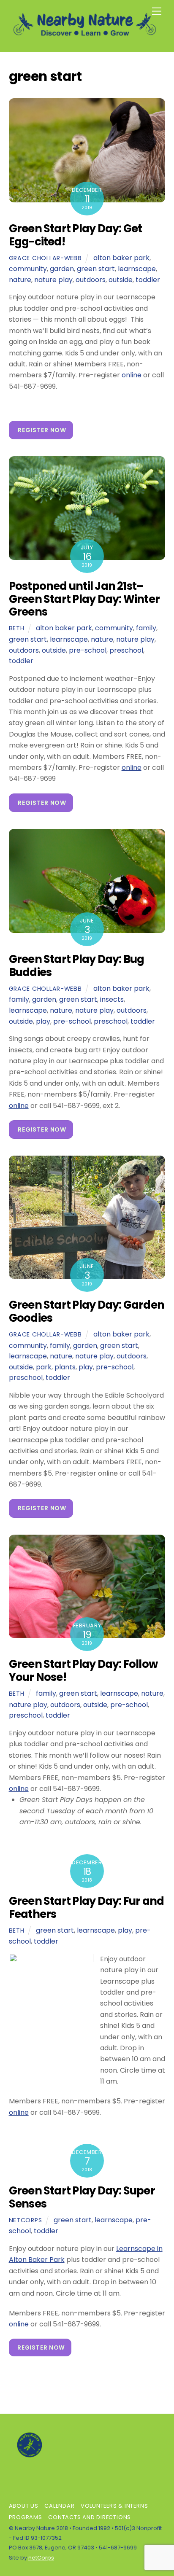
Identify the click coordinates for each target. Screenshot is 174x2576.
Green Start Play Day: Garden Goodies (87, 1311)
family (146, 628)
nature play (53, 280)
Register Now (42, 430)
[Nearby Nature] (85, 37)
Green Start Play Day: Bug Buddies (77, 966)
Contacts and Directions (90, 2517)
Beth (17, 628)
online (132, 375)
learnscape (137, 269)
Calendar (59, 2506)
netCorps (41, 2558)
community (28, 269)
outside (121, 280)
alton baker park (121, 258)
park (44, 1367)
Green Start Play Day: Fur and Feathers (87, 1908)
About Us (24, 2506)
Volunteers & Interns (114, 2506)
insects (112, 999)
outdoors (91, 280)
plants (65, 1367)
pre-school (88, 650)
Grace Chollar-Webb (45, 258)
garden (62, 269)
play (43, 1021)
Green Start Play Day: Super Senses (82, 2197)
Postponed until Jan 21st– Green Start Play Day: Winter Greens (84, 599)
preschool (126, 650)
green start (96, 269)
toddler (148, 280)
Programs (26, 2517)
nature (20, 280)
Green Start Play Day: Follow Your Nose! (83, 1671)
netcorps (26, 2220)
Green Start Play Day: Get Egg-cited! (76, 235)
